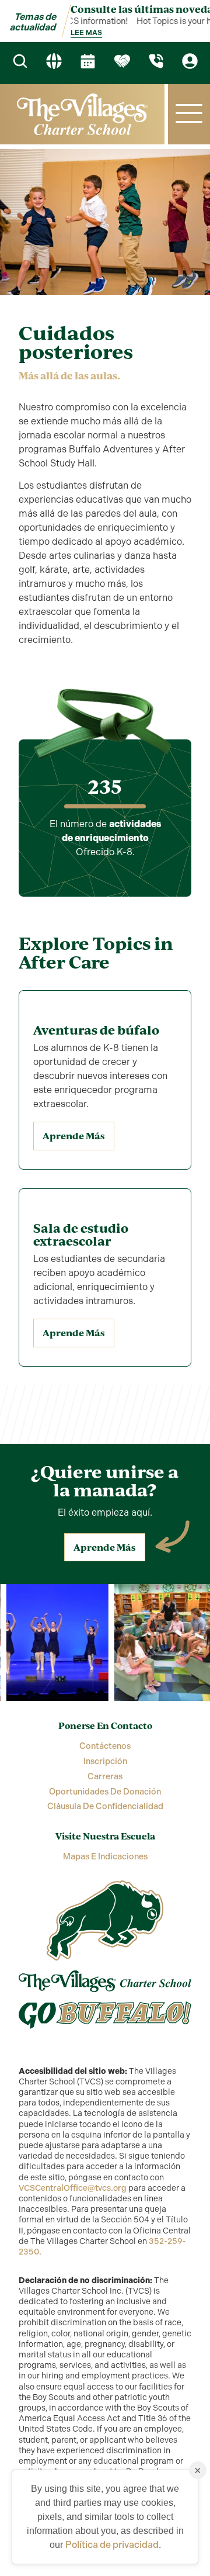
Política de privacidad (112, 2545)
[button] (189, 114)
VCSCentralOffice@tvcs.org (73, 2188)
